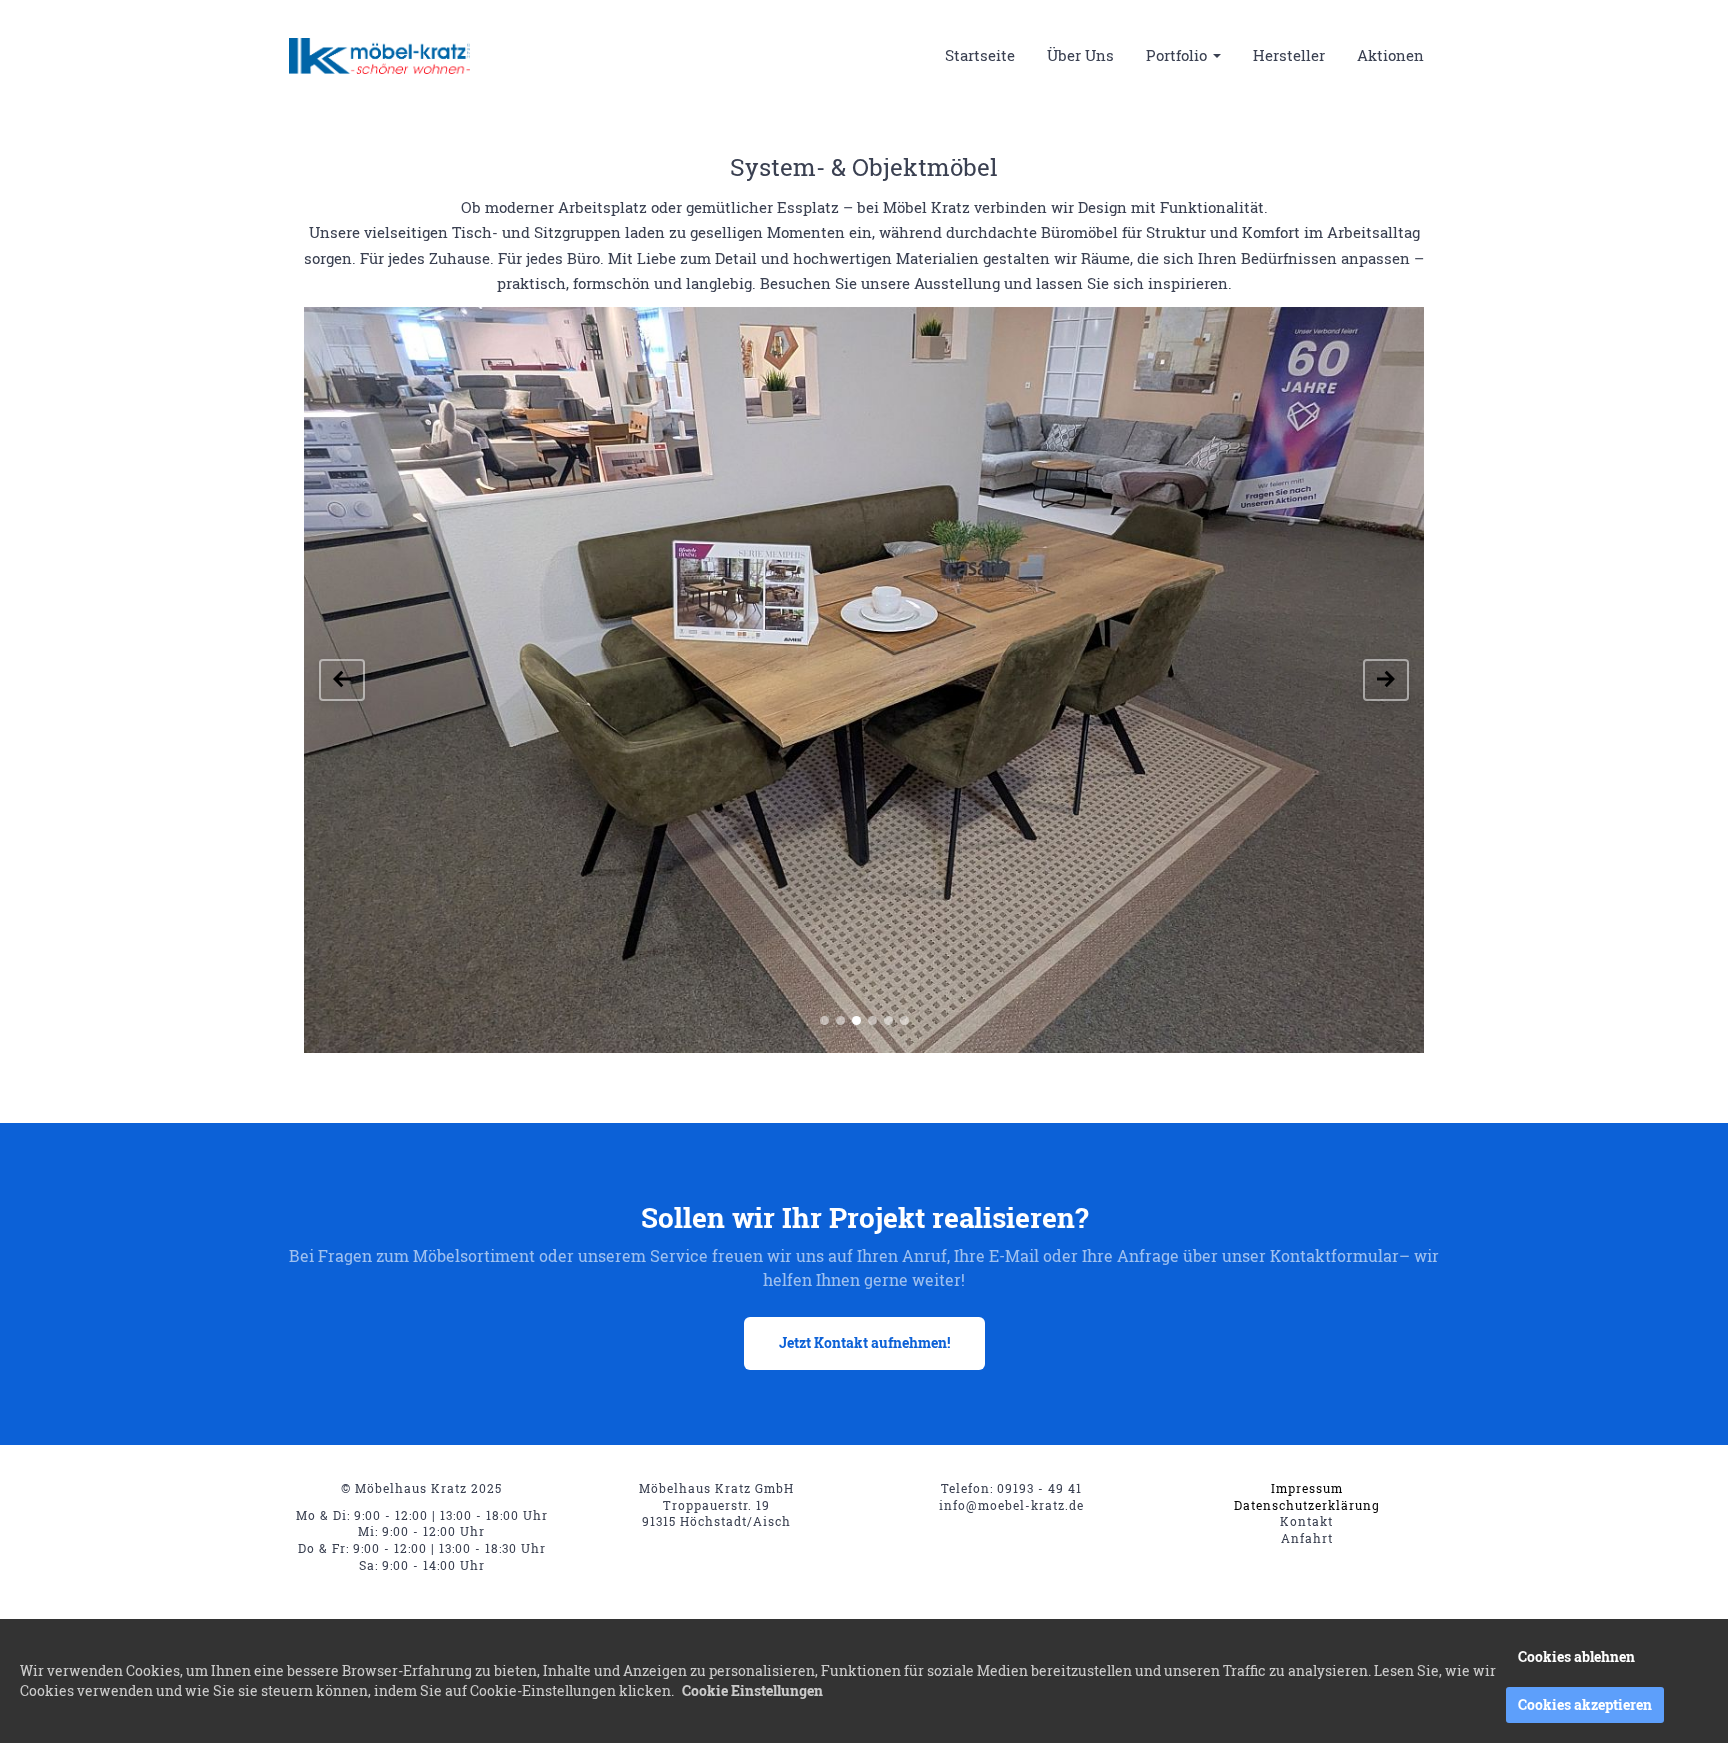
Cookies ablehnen (1576, 1656)
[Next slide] (1386, 680)
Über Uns (1080, 55)
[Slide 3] (856, 1020)
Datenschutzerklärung (1307, 1505)
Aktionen (1390, 55)
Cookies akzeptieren (1585, 1704)
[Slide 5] (888, 1020)
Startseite (980, 55)
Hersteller (1289, 55)
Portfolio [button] (1178, 55)
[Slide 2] (840, 1020)
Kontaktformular (1334, 1255)
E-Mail (1014, 1255)
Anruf (924, 1255)
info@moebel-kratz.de (1011, 1505)
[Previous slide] (342, 680)
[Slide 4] (872, 1020)
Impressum (1307, 1488)
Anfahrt (1307, 1538)
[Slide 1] (824, 1020)
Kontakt (1306, 1521)
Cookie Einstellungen (752, 1690)
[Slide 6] (904, 1020)
